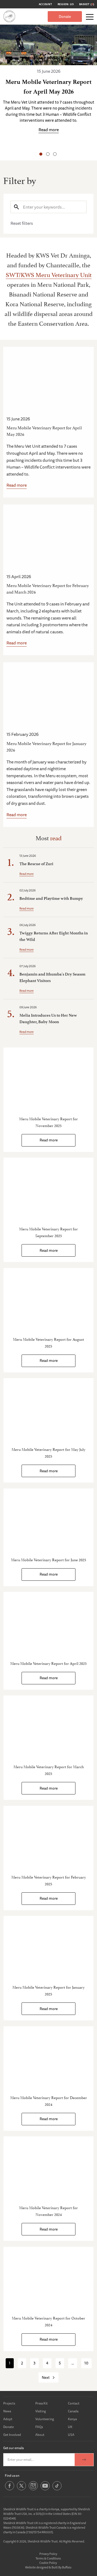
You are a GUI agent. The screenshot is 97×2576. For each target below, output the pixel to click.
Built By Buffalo (61, 2567)
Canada (73, 2411)
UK (70, 2427)
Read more (17, 485)
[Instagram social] (33, 2490)
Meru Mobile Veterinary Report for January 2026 (46, 746)
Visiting (41, 2411)
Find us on (12, 2475)
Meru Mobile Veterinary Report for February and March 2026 (48, 588)
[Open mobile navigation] (90, 17)
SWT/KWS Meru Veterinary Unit (49, 274)
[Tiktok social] (57, 2490)
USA (71, 2435)
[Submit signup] (84, 2460)
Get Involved (12, 2435)
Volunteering (45, 2419)
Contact (74, 2403)
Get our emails (13, 2448)
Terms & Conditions (48, 2558)
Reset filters (22, 223)
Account (46, 4)
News (7, 2411)
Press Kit (41, 2403)
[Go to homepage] (9, 16)
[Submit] (16, 207)
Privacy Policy (48, 2554)
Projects (9, 2403)
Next (46, 2377)
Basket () (87, 4)
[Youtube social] (45, 2490)
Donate (65, 17)
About (40, 2435)
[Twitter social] (21, 2490)
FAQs (39, 2427)
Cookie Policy (48, 2563)
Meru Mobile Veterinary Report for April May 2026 (44, 431)
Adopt (8, 2419)
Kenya (72, 2419)
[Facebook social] (10, 2490)
